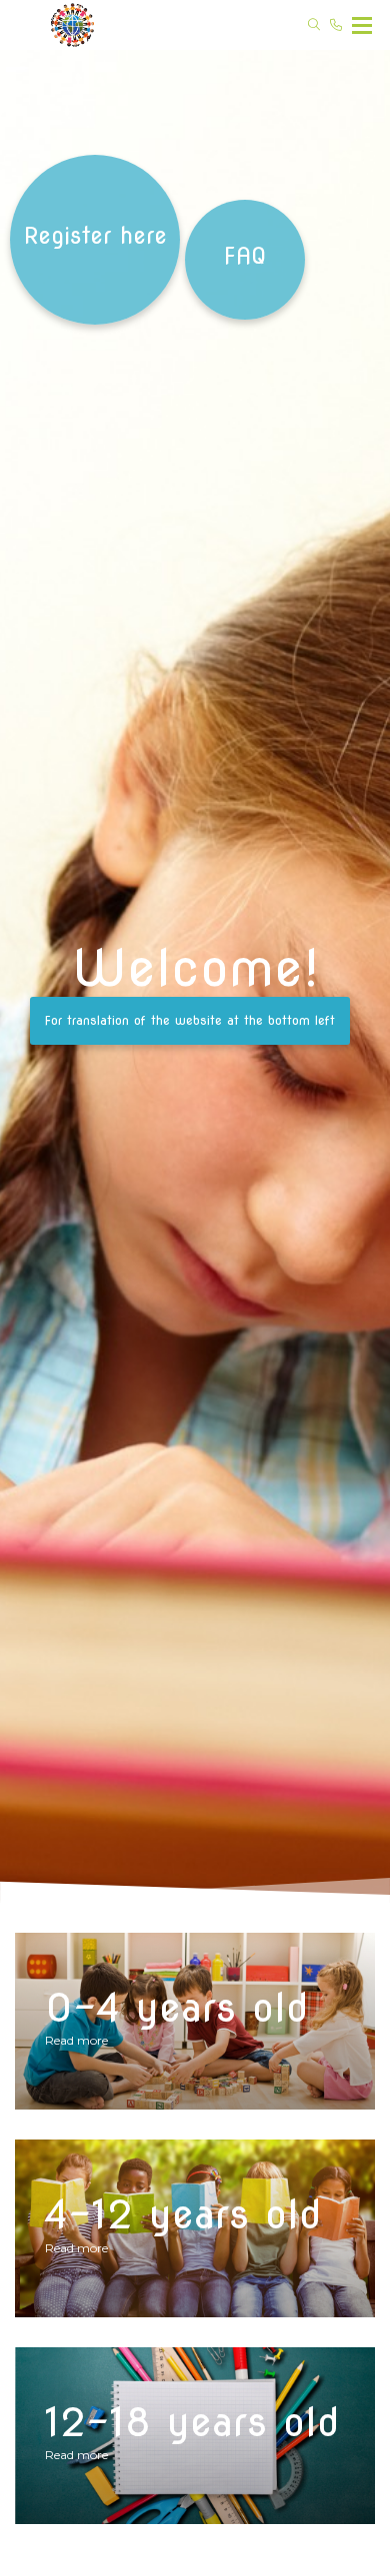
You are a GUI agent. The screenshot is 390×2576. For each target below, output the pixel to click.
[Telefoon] (336, 25)
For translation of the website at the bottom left (190, 1020)
